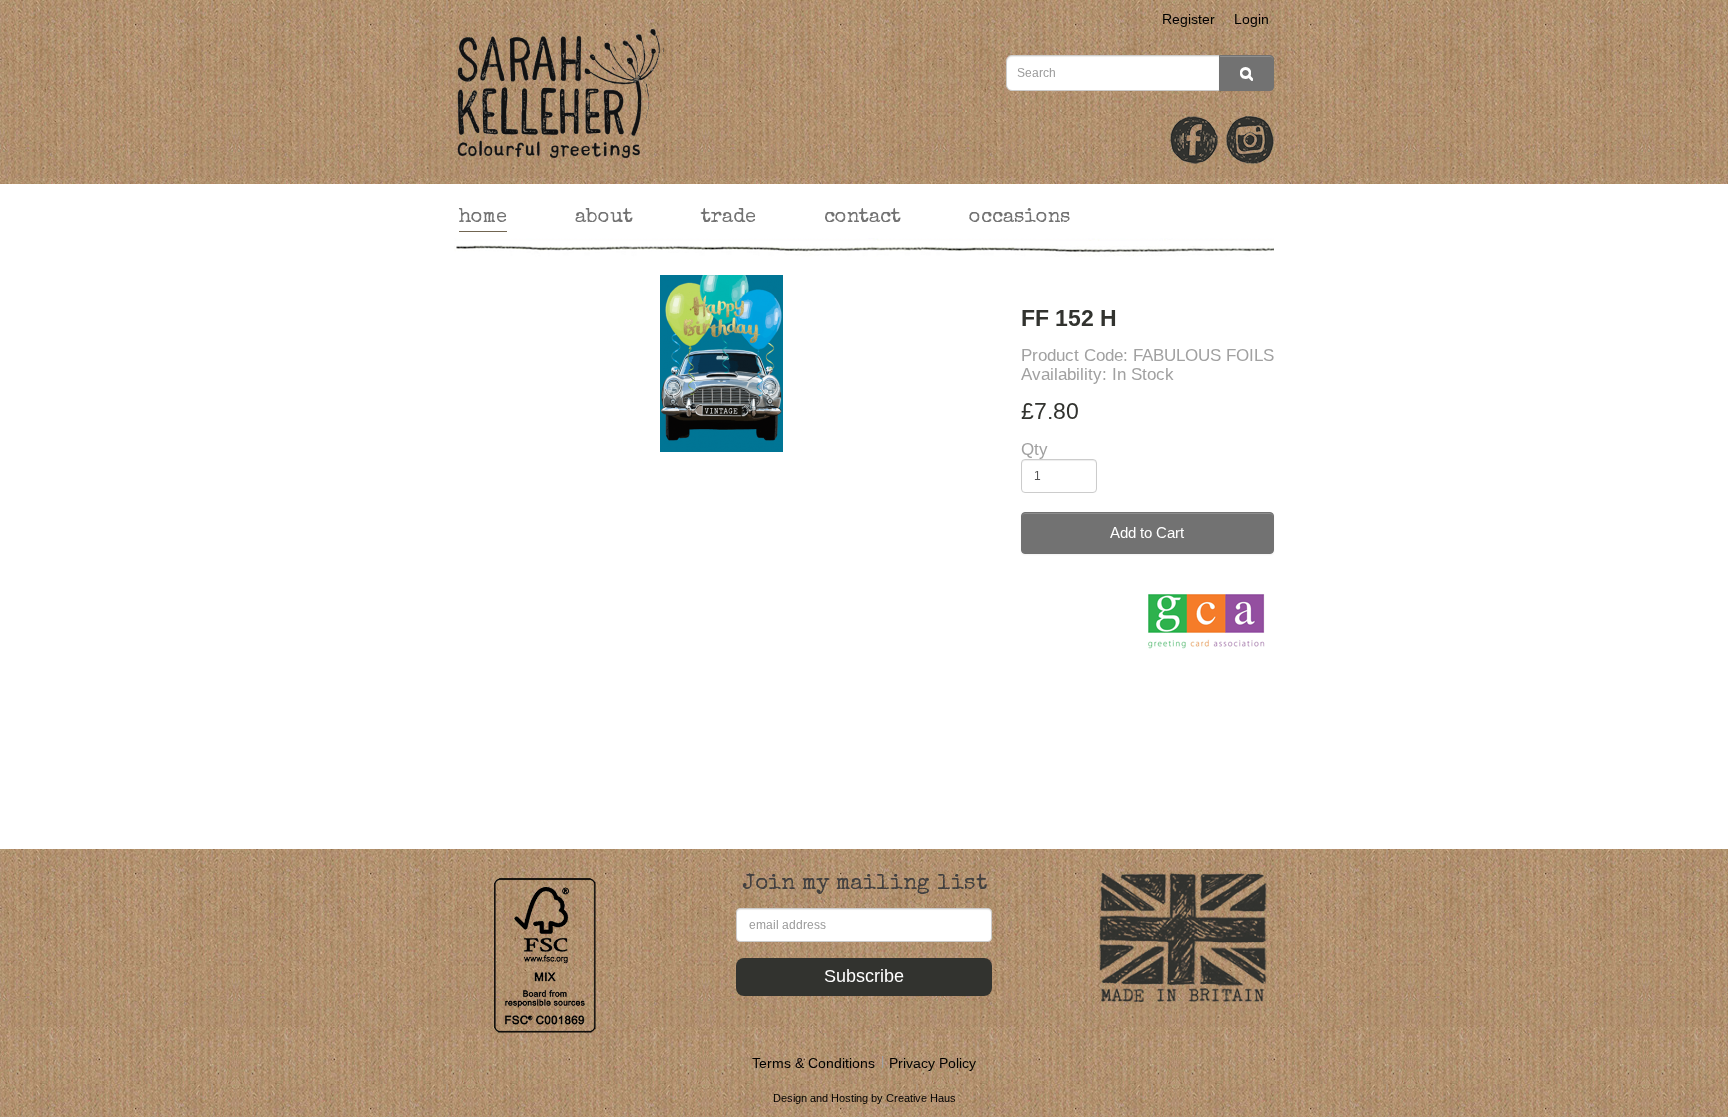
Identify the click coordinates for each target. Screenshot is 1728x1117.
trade (728, 218)
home (483, 218)
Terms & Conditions (813, 1063)
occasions (1019, 218)
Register (1188, 19)
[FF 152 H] (722, 363)
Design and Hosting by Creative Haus (864, 1098)
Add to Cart (1147, 532)
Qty (1034, 449)
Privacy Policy (932, 1063)
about (604, 218)
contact (862, 218)
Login (1251, 19)
